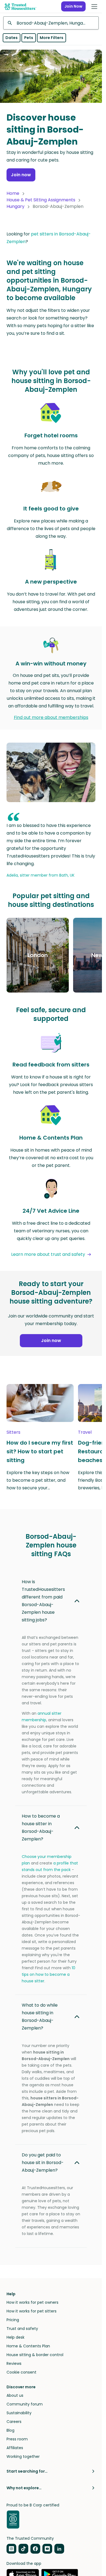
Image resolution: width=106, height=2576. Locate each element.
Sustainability (19, 2413)
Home (13, 193)
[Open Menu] (94, 7)
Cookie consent (21, 2372)
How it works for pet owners (32, 2302)
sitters (13, 1432)
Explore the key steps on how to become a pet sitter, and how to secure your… (38, 1480)
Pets (29, 38)
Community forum (25, 2404)
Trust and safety (22, 2329)
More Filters (52, 38)
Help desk (15, 2337)
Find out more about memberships (51, 717)
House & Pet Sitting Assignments (41, 200)
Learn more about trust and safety (48, 1254)
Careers (14, 2422)
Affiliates (15, 2448)
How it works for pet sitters (32, 2311)
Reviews (14, 2363)
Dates (12, 38)
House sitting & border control (35, 2355)
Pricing (13, 2320)
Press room (17, 2439)
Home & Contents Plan (28, 2346)
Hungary (15, 206)
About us (15, 2395)
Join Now (73, 6)
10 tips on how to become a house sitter (49, 1974)
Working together (23, 2457)
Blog (10, 2430)
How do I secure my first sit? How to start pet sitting (40, 1451)
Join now (21, 175)
